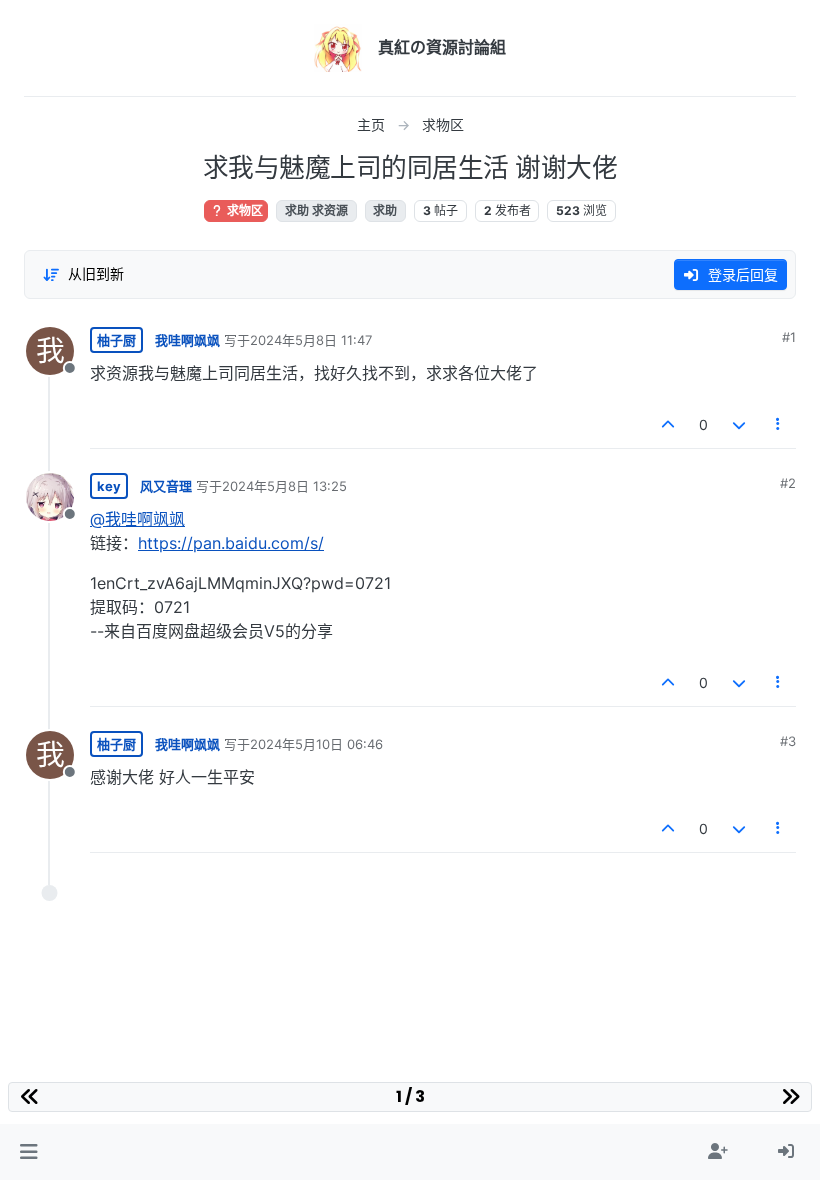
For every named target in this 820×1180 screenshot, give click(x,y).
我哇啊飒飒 (187, 340)
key (109, 486)
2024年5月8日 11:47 (311, 340)
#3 (788, 741)
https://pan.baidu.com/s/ (231, 543)
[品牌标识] (338, 48)
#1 (789, 337)
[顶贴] (669, 424)
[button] (28, 1152)
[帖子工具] (779, 424)
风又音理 (166, 486)
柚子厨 (116, 340)
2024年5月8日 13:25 (284, 486)
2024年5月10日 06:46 (316, 744)
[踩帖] (739, 424)
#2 (788, 483)
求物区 (243, 210)
